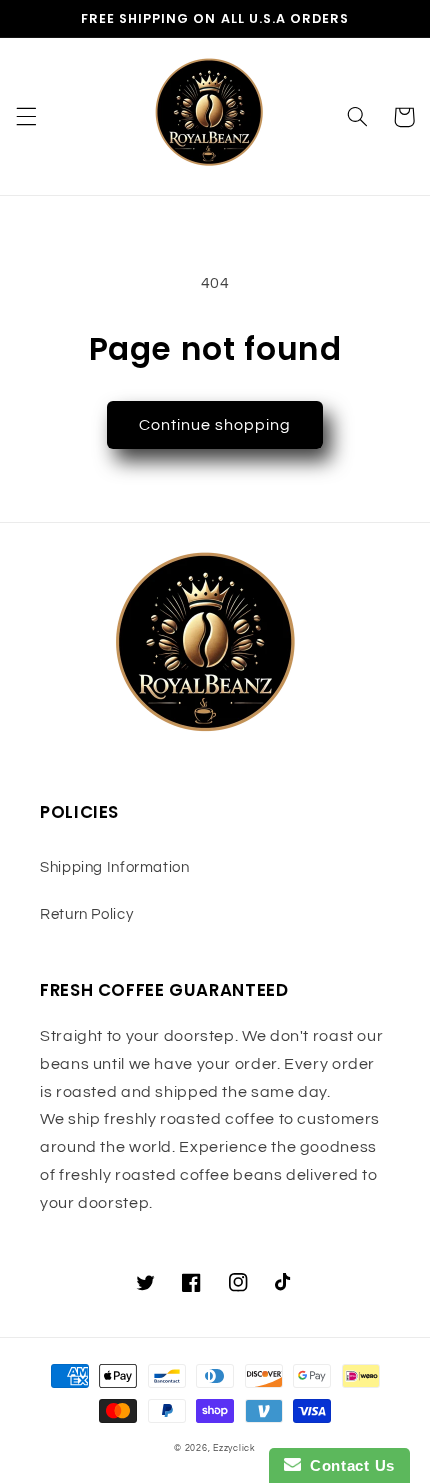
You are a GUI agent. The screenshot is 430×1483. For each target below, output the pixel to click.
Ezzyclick (234, 1448)
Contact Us (348, 1465)
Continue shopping (215, 425)
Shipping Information (115, 867)
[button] (26, 117)
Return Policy (86, 914)
